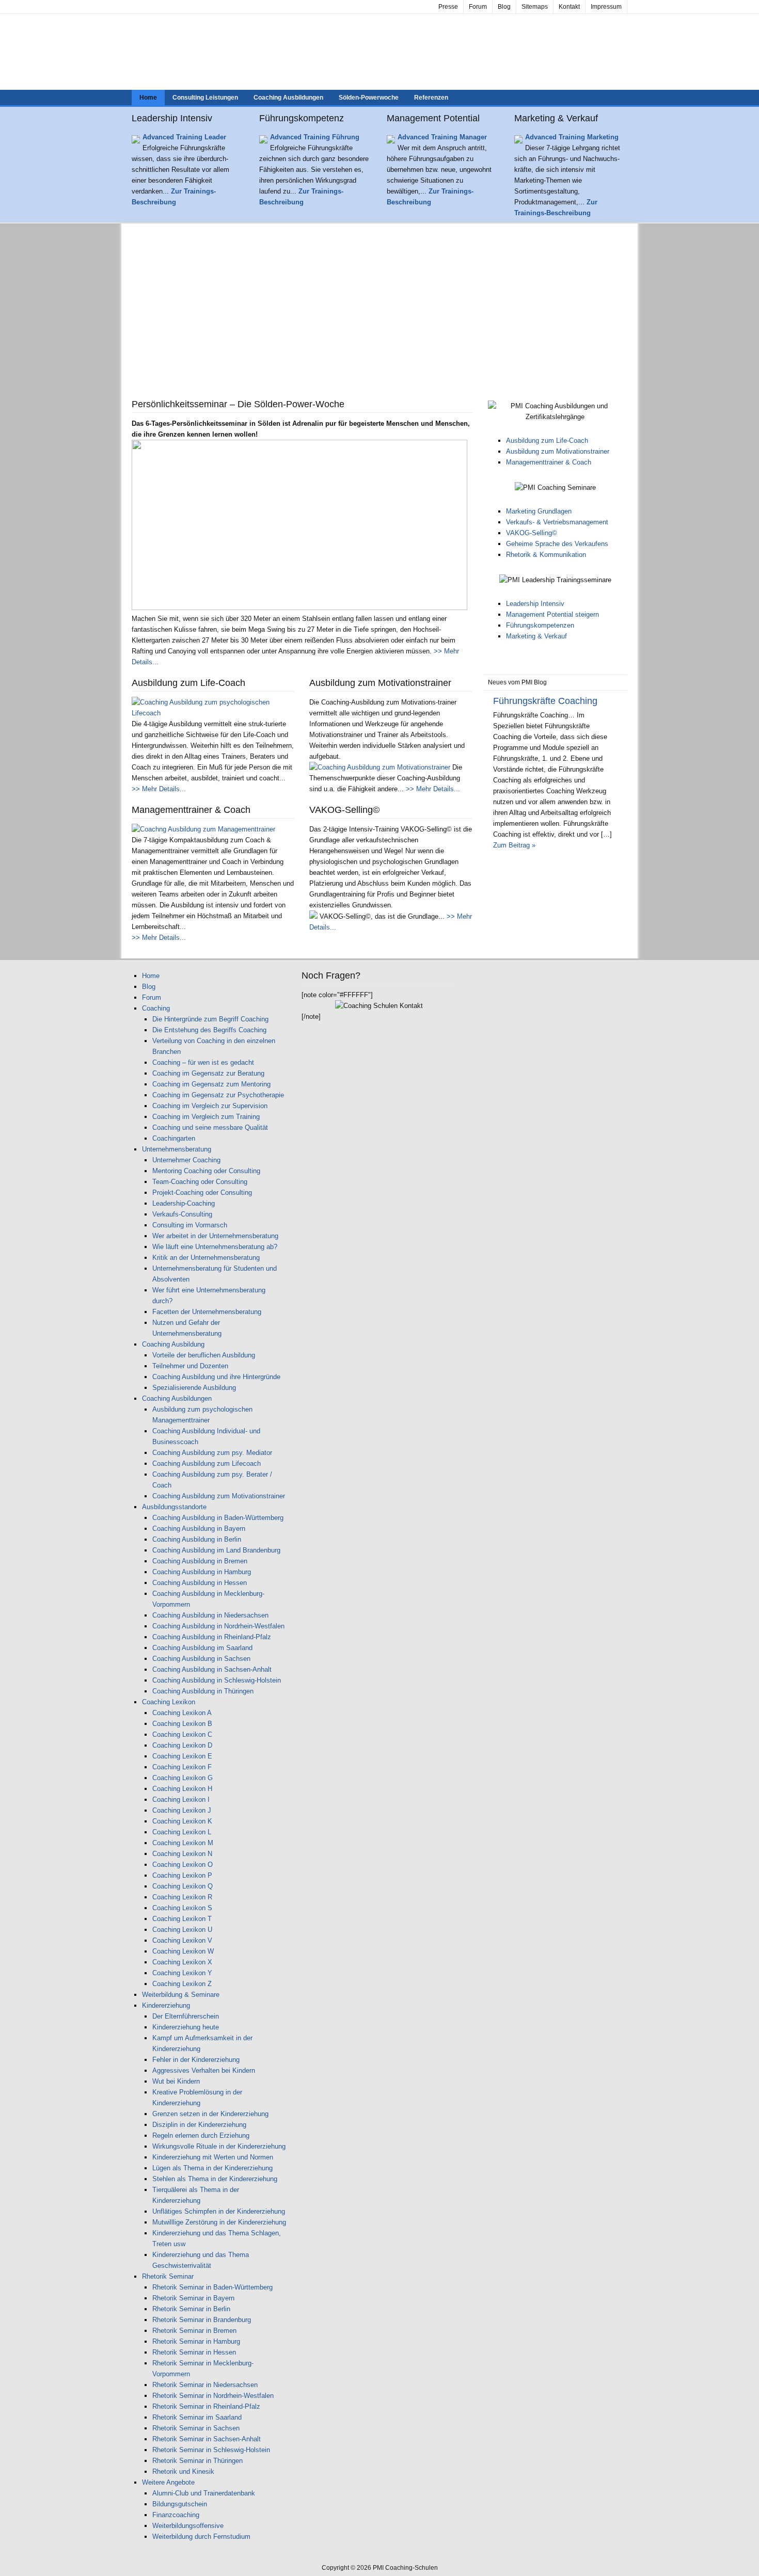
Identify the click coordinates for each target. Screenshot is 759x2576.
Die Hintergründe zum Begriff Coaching (210, 1019)
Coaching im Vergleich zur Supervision (210, 1106)
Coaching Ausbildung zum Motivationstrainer (219, 1496)
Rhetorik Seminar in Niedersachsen (205, 2385)
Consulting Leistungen (205, 98)
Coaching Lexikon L (182, 1832)
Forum (478, 7)
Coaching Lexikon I (181, 1799)
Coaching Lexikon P (182, 1875)
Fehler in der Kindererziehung (196, 2060)
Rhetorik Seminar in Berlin (191, 2309)
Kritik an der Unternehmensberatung (206, 1258)
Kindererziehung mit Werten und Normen (213, 2157)
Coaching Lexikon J (182, 1810)
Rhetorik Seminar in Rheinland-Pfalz (206, 2406)
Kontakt (569, 7)
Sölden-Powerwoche (369, 98)
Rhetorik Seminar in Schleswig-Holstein (211, 2450)
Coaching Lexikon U (182, 1930)
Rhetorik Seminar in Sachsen (196, 2428)
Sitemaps (535, 7)
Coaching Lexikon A (182, 1713)
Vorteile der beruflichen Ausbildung (204, 1355)
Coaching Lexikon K (182, 1821)
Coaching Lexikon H (182, 1789)
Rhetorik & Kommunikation (546, 555)
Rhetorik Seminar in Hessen (194, 2352)
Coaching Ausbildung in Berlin (197, 1539)
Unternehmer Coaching (186, 1160)
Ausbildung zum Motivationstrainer (558, 451)
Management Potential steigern (552, 614)
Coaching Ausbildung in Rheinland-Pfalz (212, 1637)
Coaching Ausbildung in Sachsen (201, 1659)
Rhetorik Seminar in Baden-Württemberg (212, 2287)
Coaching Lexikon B (182, 1724)
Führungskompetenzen (540, 625)
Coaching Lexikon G (183, 1778)
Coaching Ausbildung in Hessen (200, 1583)
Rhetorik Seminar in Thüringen (197, 2461)
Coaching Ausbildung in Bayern (199, 1529)
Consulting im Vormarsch (190, 1225)
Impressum (606, 7)
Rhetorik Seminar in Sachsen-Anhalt (207, 2439)
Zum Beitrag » (514, 845)
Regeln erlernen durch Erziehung (201, 2135)
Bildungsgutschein (180, 2504)
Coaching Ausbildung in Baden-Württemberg (218, 1518)
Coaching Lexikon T (182, 1919)
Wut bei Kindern (176, 2081)
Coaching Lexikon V (182, 1940)
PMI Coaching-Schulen (379, 52)
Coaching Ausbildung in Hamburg (202, 1572)
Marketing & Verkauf (536, 636)
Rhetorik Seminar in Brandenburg (202, 2320)
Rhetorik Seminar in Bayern (193, 2298)
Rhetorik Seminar (168, 2276)
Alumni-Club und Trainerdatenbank (204, 2493)
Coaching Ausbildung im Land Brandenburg (216, 1550)
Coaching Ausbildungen (288, 98)
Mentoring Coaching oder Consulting (206, 1171)
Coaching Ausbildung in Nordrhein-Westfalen (218, 1626)
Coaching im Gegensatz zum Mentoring (211, 1084)
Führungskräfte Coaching (545, 701)
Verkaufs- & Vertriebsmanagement (557, 522)
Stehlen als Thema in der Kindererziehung (215, 2179)
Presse (448, 7)
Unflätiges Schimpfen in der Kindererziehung (219, 2211)
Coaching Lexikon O (183, 1865)
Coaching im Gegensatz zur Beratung (208, 1073)
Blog (504, 7)
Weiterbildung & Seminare (181, 1995)
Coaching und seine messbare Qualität (210, 1127)
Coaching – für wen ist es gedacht (203, 1062)
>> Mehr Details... (159, 789)
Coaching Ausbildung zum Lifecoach (207, 1463)
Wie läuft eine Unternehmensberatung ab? (215, 1247)
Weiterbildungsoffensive (188, 2526)
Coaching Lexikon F (182, 1767)
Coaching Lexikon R (182, 1897)
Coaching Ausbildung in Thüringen (203, 1691)
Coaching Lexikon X (182, 1962)
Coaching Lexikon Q (183, 1886)
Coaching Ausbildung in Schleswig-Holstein (217, 1680)
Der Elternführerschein (186, 2016)
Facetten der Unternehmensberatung (207, 1312)
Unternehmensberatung (177, 1149)
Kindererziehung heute (186, 2027)
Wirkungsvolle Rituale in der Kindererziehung (219, 2146)
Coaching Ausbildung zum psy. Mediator (212, 1453)
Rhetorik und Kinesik (183, 2471)
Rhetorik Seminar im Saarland (197, 2417)
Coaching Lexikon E (182, 1756)
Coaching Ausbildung (173, 1344)
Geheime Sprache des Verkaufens (557, 544)
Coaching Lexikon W (183, 1951)
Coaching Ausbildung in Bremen (200, 1561)
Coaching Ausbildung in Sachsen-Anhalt (212, 1669)
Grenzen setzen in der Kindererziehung (210, 2114)
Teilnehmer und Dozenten (190, 1366)
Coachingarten (174, 1138)
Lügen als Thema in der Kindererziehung (212, 2168)
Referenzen (431, 98)
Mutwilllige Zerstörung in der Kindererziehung (219, 2222)
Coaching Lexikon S (182, 1908)
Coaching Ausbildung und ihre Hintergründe (216, 1377)
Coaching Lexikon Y (182, 1973)
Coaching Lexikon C (182, 1734)
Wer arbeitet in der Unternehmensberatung (215, 1236)
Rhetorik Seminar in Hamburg (196, 2341)
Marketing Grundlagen (539, 511)
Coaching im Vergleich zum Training (206, 1117)
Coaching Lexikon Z (182, 1984)
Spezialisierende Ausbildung (194, 1388)
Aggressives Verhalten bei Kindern (204, 2070)
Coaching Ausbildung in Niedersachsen (210, 1615)
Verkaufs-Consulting (182, 1214)
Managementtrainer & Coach (549, 462)
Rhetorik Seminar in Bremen (194, 2331)
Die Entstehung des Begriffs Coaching (209, 1030)
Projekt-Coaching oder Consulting (202, 1193)
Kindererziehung (166, 2005)
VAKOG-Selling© (532, 533)
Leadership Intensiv (535, 604)
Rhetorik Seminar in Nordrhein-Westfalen (213, 2396)
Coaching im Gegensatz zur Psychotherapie (218, 1095)
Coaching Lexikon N (182, 1854)
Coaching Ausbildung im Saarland (202, 1648)
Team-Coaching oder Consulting (200, 1182)
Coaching (156, 1008)
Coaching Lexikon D (182, 1745)
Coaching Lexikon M (183, 1843)
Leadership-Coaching (184, 1203)
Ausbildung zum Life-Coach (547, 441)
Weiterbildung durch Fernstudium (201, 2537)
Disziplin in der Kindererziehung (199, 2125)
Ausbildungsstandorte (174, 1507)
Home (148, 98)
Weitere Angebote (168, 2482)
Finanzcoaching (176, 2515)
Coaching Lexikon (169, 1702)
